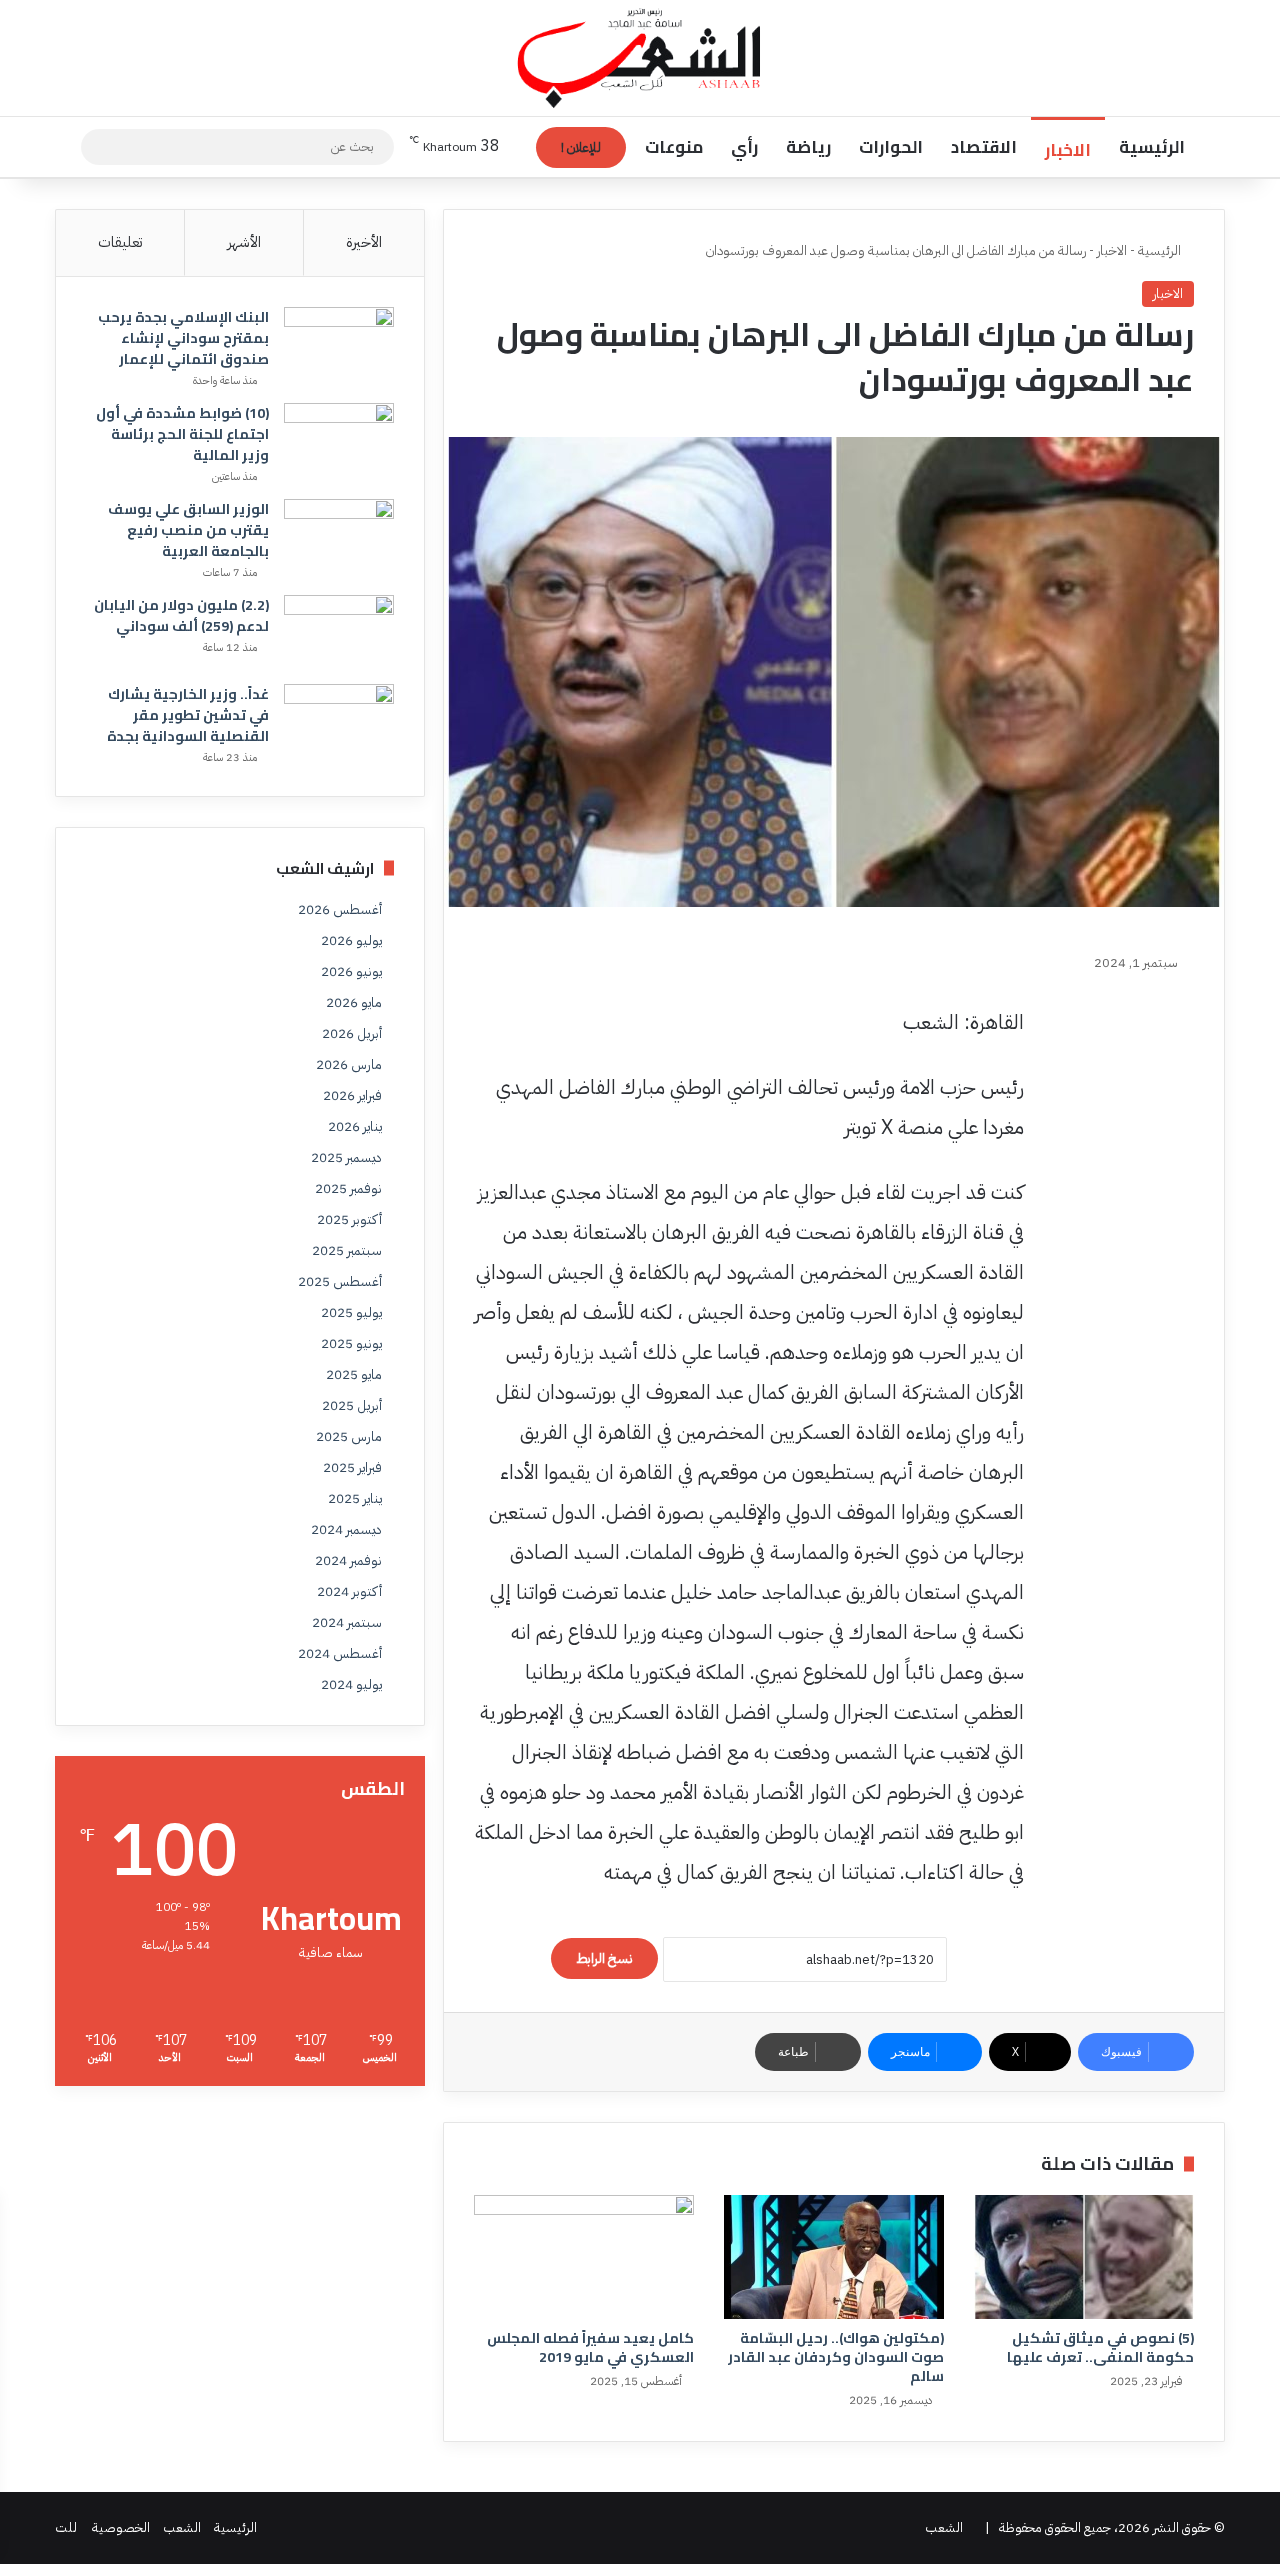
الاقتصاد (984, 147)
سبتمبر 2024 (347, 1622)
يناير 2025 (355, 1498)
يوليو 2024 (351, 1684)
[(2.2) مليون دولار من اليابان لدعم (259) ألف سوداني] (339, 632)
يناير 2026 (355, 1126)
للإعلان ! (581, 147)
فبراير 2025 (352, 1467)
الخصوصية (121, 2527)
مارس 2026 (349, 1064)
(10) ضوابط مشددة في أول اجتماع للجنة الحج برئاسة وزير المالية (182, 434)
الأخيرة (364, 242)
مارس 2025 (349, 1436)
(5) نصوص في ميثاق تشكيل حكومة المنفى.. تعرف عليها (1100, 2347)
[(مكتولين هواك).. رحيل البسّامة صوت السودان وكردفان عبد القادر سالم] (834, 2257)
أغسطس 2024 (340, 1653)
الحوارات (891, 147)
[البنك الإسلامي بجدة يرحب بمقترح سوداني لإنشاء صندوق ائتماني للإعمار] (339, 344)
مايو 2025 (354, 1374)
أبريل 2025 (352, 1405)
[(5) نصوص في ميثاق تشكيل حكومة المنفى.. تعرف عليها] (1084, 2257)
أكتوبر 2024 (349, 1591)
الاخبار (1068, 150)
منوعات (674, 147)
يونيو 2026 (351, 971)
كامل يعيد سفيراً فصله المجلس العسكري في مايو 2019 (590, 2347)
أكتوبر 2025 (349, 1219)
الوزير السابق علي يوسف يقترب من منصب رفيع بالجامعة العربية (188, 530)
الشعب (944, 2527)
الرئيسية (1152, 147)
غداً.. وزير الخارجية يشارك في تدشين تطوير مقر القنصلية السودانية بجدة (188, 715)
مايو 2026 (354, 1002)
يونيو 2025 (351, 1343)
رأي (744, 147)
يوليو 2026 (351, 940)
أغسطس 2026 (340, 909)
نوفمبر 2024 (348, 1560)
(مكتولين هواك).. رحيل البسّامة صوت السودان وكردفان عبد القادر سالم (836, 2357)
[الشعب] (640, 58)
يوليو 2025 (351, 1312)
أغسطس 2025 (340, 1281)
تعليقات (120, 242)
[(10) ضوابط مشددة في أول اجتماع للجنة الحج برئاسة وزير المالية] (339, 440)
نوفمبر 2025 (348, 1188)
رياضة (808, 147)
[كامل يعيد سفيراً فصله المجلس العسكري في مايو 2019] (584, 2257)
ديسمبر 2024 (346, 1529)
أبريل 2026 (352, 1033)
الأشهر (244, 242)
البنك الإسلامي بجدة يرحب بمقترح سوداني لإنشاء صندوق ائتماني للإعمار (183, 338)
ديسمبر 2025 (346, 1157)
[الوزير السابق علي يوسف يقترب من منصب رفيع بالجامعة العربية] (339, 536)
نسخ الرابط (604, 1958)
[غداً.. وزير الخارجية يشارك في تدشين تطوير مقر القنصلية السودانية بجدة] (339, 721)
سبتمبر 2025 (347, 1250)
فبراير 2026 (352, 1095)
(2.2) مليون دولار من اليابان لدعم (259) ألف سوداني (181, 615)
